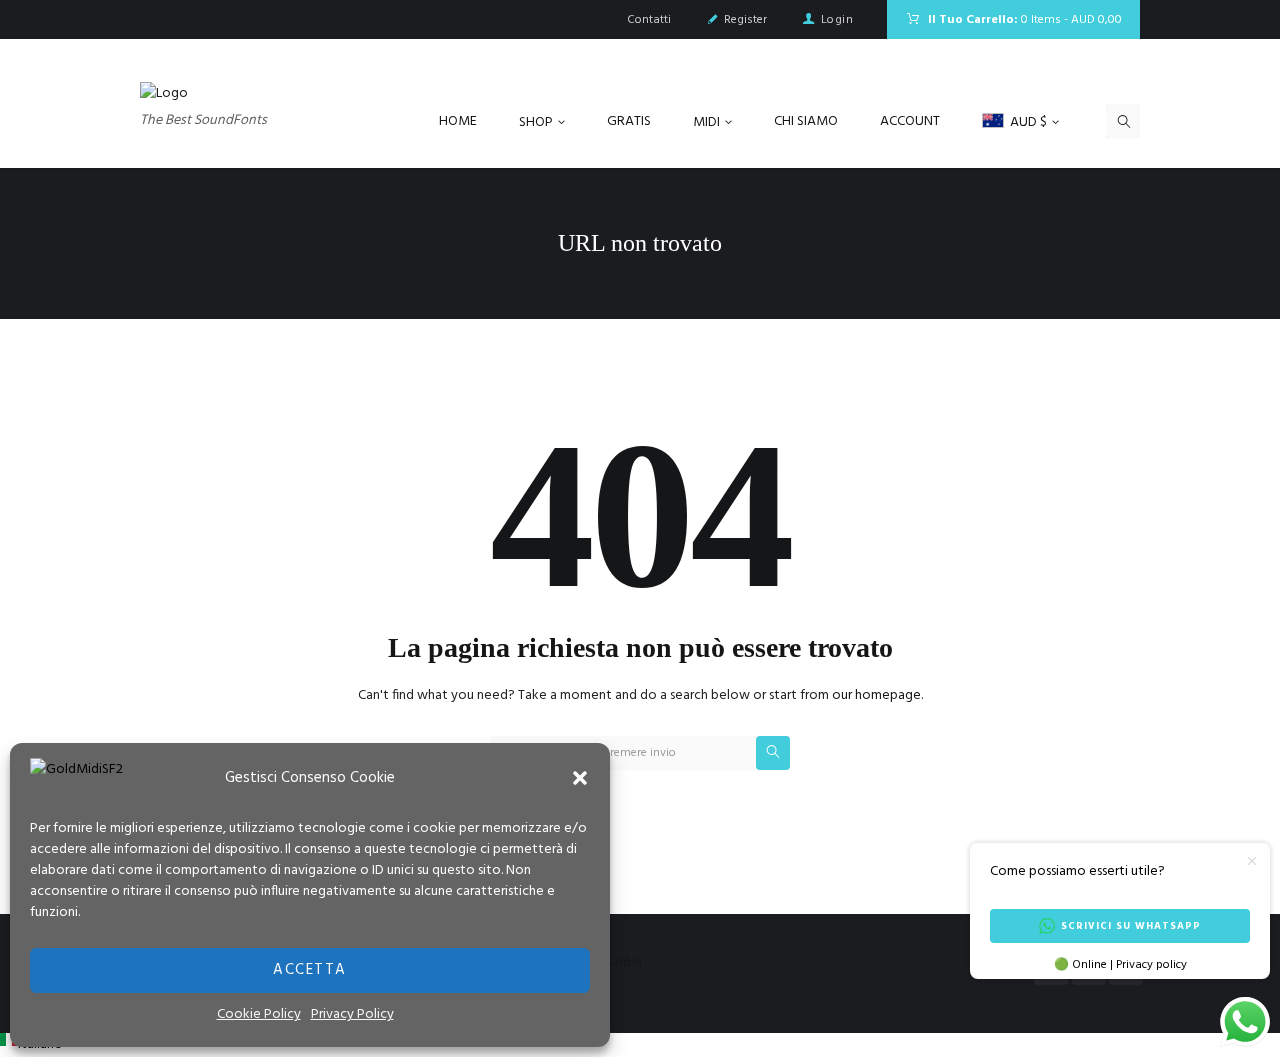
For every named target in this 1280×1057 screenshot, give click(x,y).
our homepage (876, 695)
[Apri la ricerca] (1123, 121)
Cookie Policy (259, 1014)
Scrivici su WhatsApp (1131, 926)
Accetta (310, 970)
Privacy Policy (352, 1014)
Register (745, 20)
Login (837, 20)
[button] (580, 778)
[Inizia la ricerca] (773, 753)
